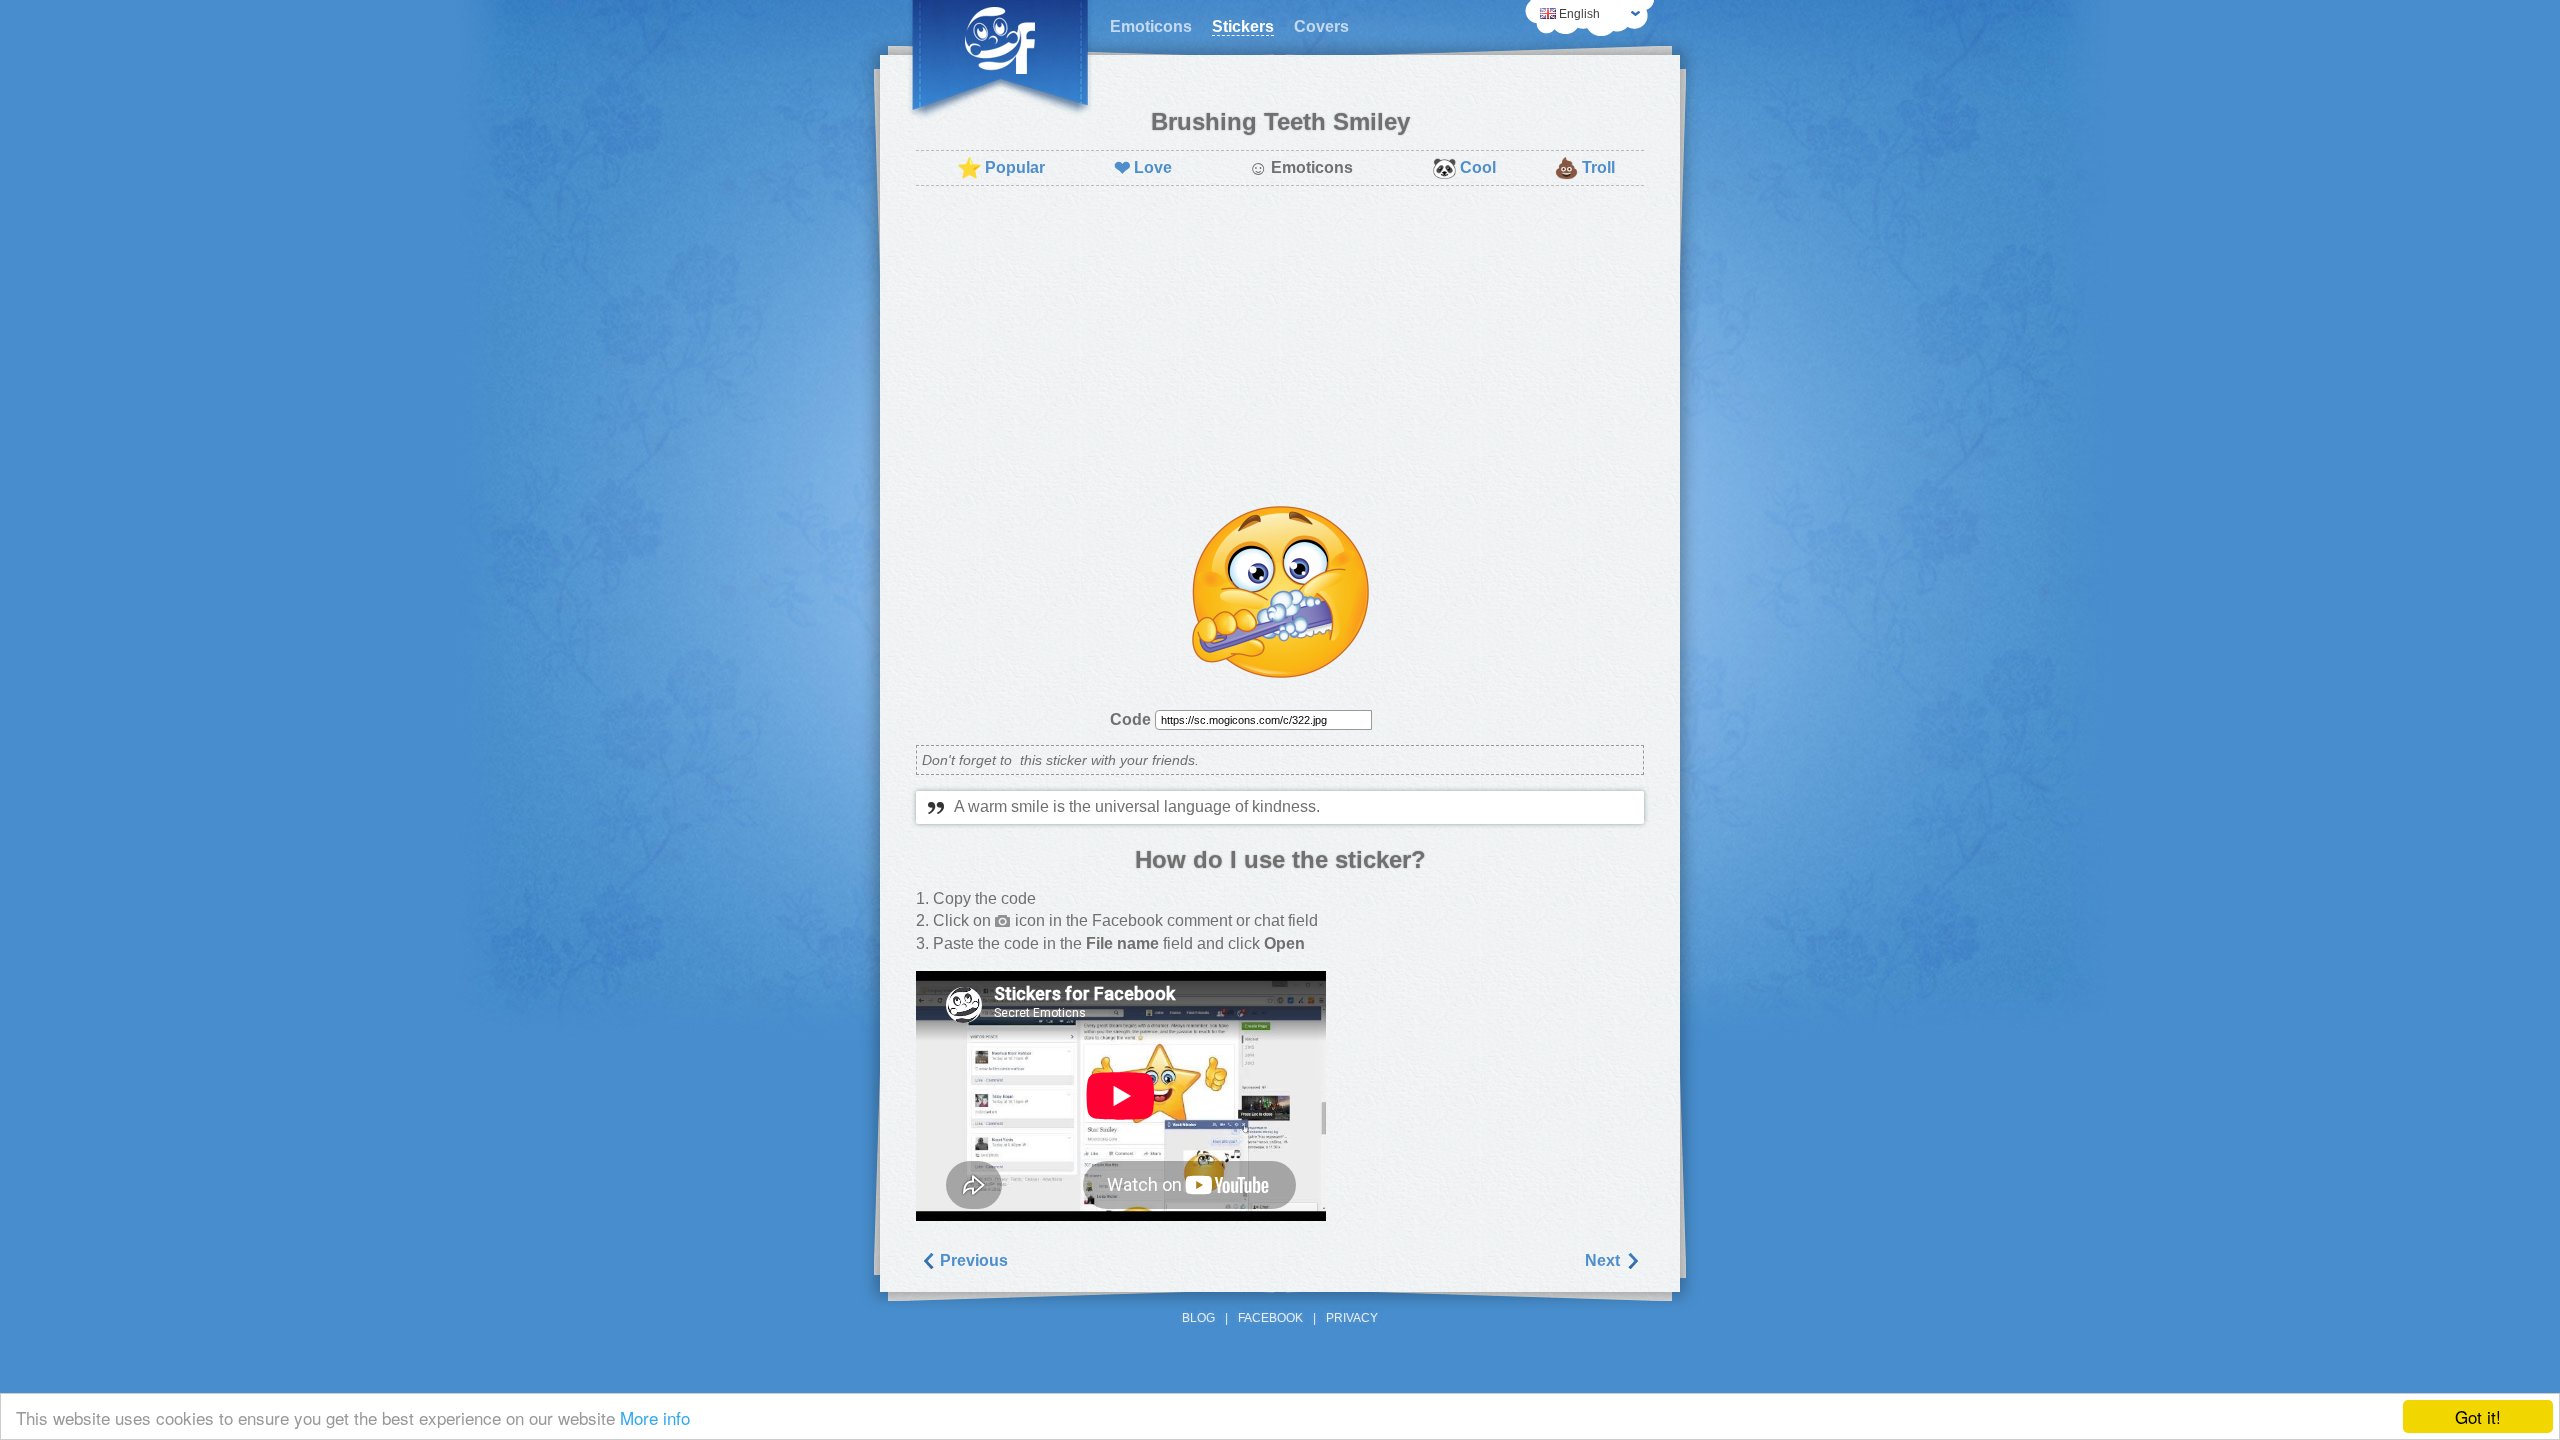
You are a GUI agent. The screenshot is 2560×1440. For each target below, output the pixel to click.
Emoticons (1151, 26)
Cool (1464, 168)
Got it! (2478, 1416)
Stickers (1243, 26)
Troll (1584, 168)
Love (1143, 168)
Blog (1198, 1318)
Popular (1001, 168)
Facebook (1270, 1318)
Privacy (1352, 1318)
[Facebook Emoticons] (1000, 60)
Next (1604, 1260)
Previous (972, 1260)
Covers (1321, 26)
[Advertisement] (1280, 346)
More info (655, 1417)
